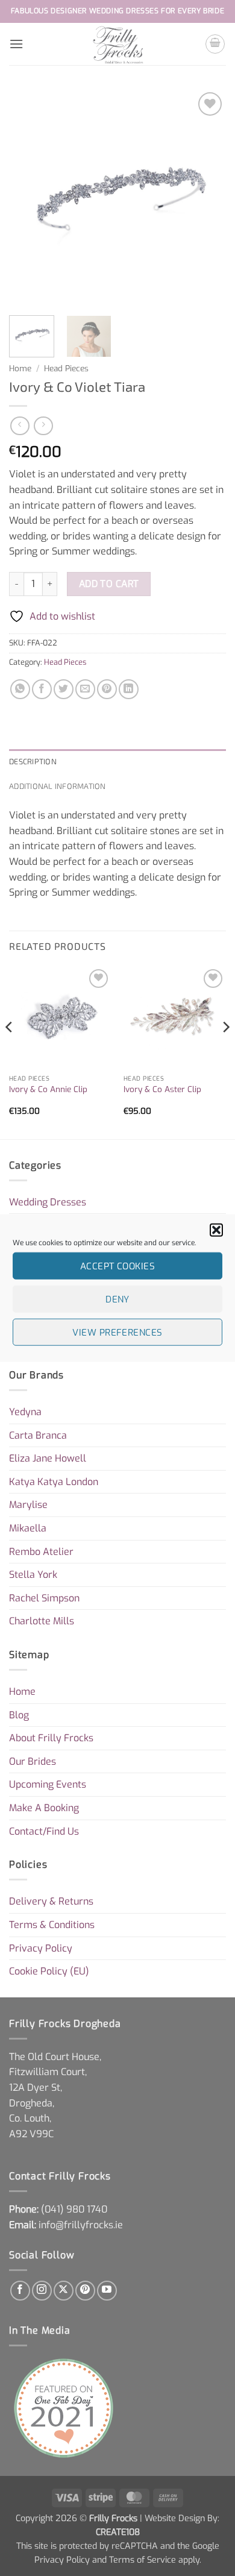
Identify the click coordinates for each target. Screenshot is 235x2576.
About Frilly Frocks (51, 1738)
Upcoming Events (48, 1784)
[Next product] (20, 426)
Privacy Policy (41, 1948)
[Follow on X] (64, 2291)
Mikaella (28, 1528)
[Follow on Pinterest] (85, 2291)
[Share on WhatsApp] (20, 689)
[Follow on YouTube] (107, 2291)
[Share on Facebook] (42, 689)
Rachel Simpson (44, 1598)
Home (20, 368)
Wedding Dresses (48, 1202)
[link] (74, 2209)
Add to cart (109, 584)
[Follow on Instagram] (42, 2291)
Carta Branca (38, 1435)
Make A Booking (44, 1808)
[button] (216, 1230)
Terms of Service (143, 2560)
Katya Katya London (54, 1482)
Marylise (28, 1505)
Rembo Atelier (41, 1552)
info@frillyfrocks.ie (81, 2225)
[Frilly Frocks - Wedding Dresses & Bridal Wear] (118, 44)
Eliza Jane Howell (48, 1458)
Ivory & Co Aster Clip (162, 1089)
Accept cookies (117, 1266)
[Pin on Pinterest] (107, 689)
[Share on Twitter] (64, 689)
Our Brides (33, 1761)
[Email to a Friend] (85, 689)
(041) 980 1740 (74, 2209)
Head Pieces (66, 368)
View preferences (117, 1332)
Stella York (33, 1575)
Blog (19, 1715)
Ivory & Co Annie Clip (48, 1089)
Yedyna (25, 1412)
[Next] (207, 198)
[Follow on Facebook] (20, 2291)
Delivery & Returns (51, 1901)
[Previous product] (43, 426)
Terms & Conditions (52, 1925)
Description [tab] (33, 761)
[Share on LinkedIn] (129, 689)
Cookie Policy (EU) (49, 1971)
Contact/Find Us (44, 1831)
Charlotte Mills (42, 1621)
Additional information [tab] (58, 786)
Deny (117, 1299)
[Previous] (28, 198)
